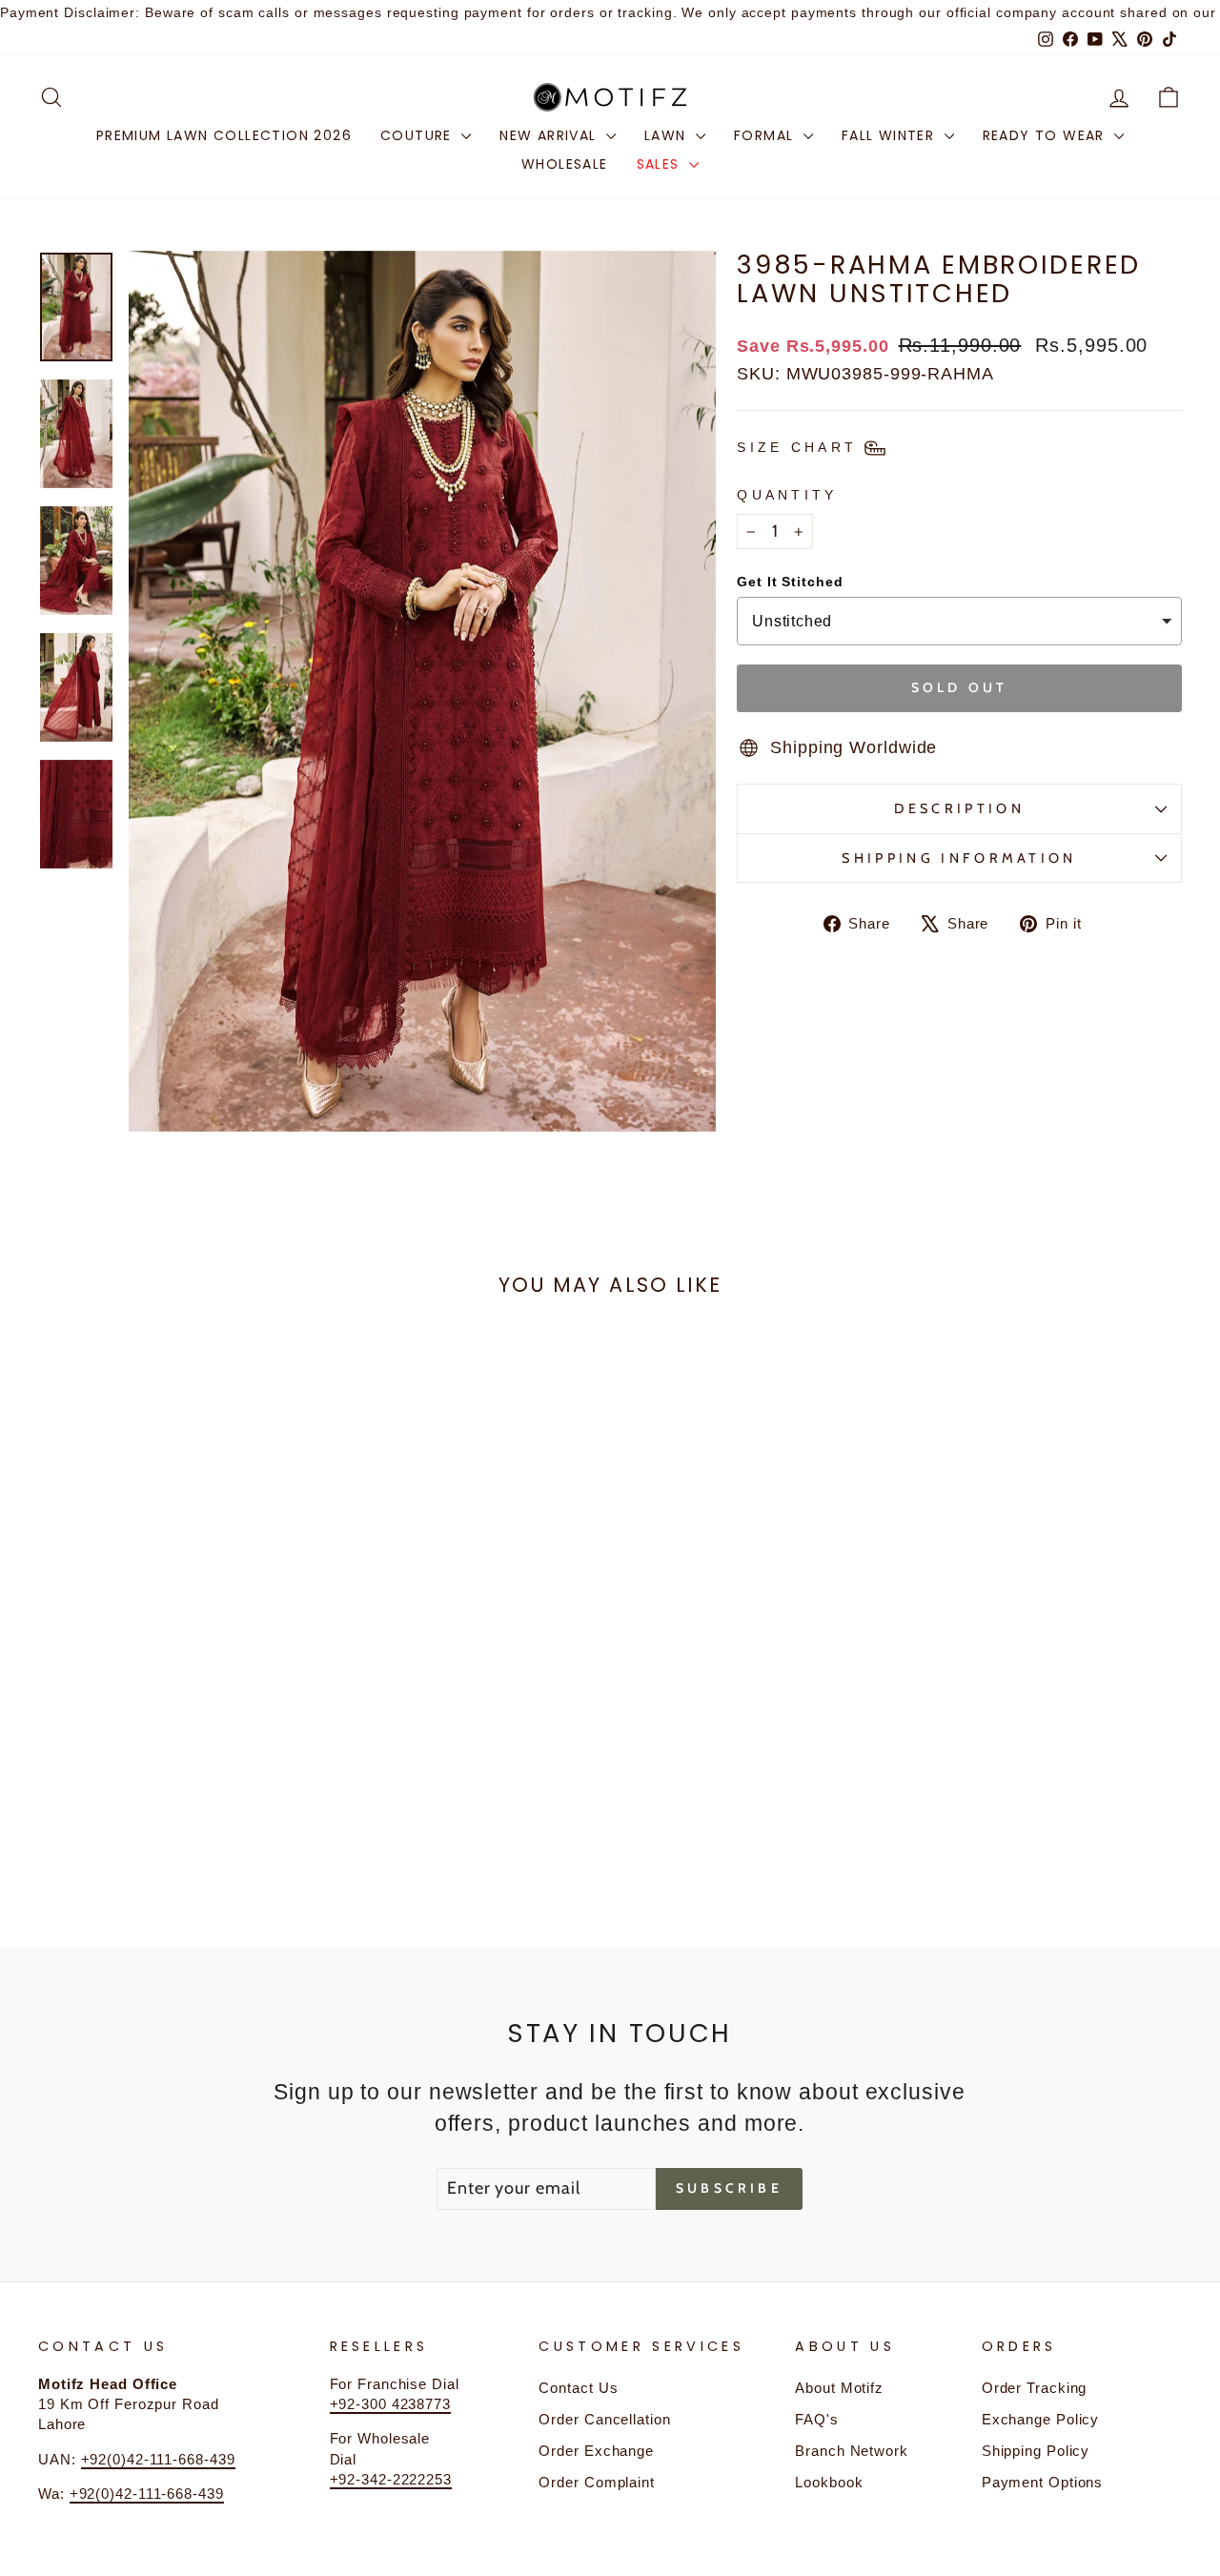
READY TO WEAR (1047, 135)
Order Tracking (1035, 2388)
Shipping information (959, 858)
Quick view (173, 1727)
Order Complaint (597, 2482)
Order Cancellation (604, 2419)
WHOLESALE (565, 164)
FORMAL (766, 135)
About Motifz (839, 2388)
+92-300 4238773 (391, 2404)
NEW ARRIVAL (550, 135)
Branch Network (852, 2451)
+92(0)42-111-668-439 (158, 2459)
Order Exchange (596, 2451)
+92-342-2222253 (391, 2479)
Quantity (787, 495)
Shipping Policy (1036, 2451)
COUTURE (418, 135)
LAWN (668, 135)
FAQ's (817, 2419)
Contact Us (578, 2388)
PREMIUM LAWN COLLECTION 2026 (224, 135)
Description (959, 808)
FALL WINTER (891, 135)
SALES (661, 164)
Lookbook (829, 2482)
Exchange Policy (1041, 2419)
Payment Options (1043, 2482)
